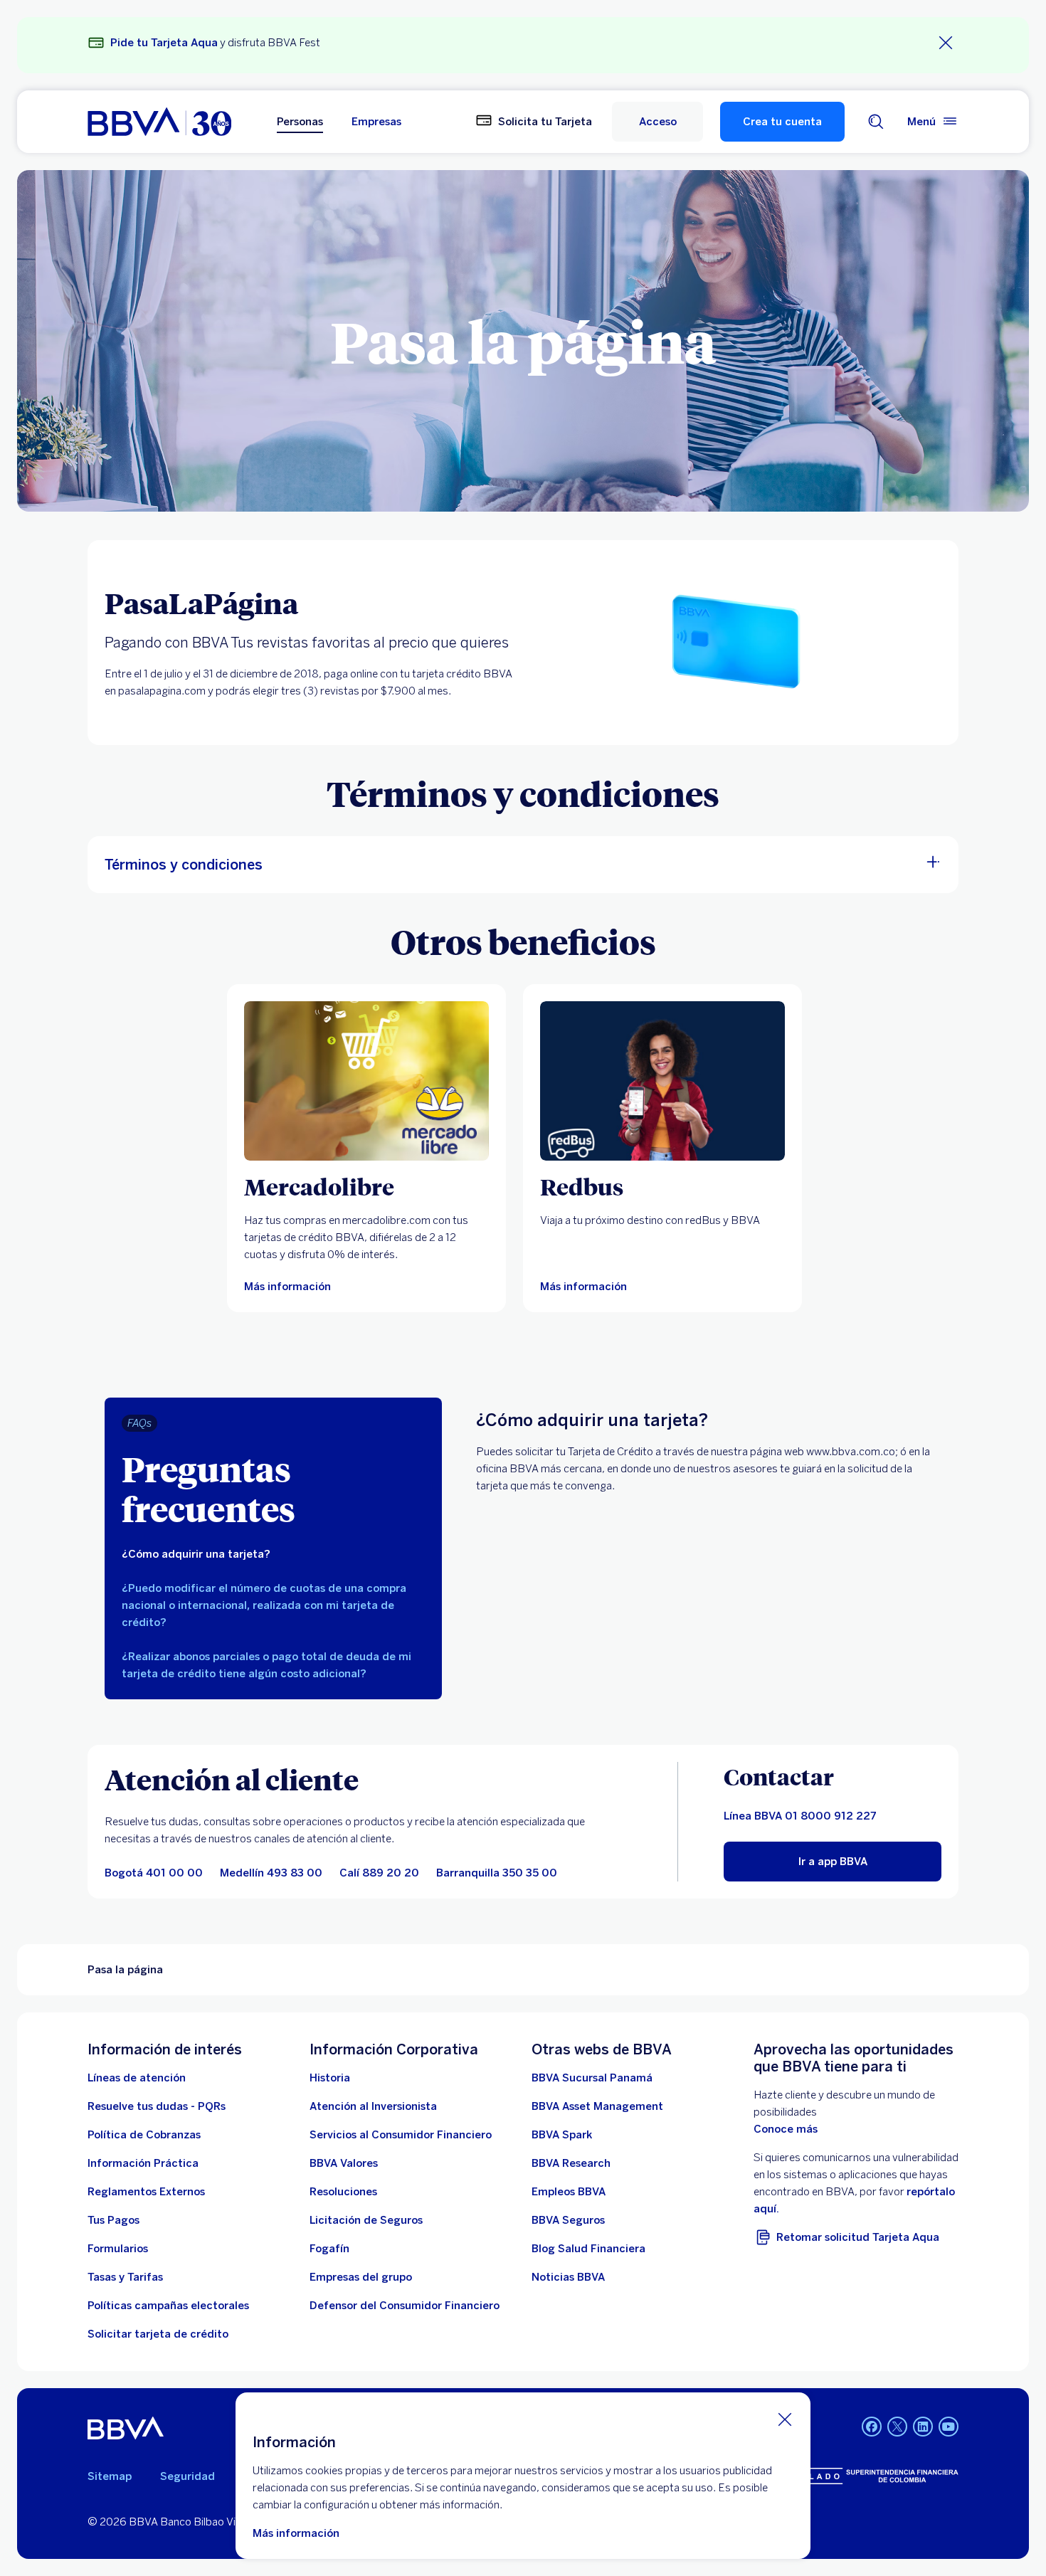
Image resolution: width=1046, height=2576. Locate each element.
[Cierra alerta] (946, 43)
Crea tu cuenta (782, 122)
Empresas (376, 122)
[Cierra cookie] (785, 2419)
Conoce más (786, 2129)
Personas (300, 122)
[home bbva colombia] (159, 122)
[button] (657, 122)
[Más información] (366, 1081)
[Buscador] (876, 122)
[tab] (273, 1554)
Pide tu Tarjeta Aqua (164, 43)
